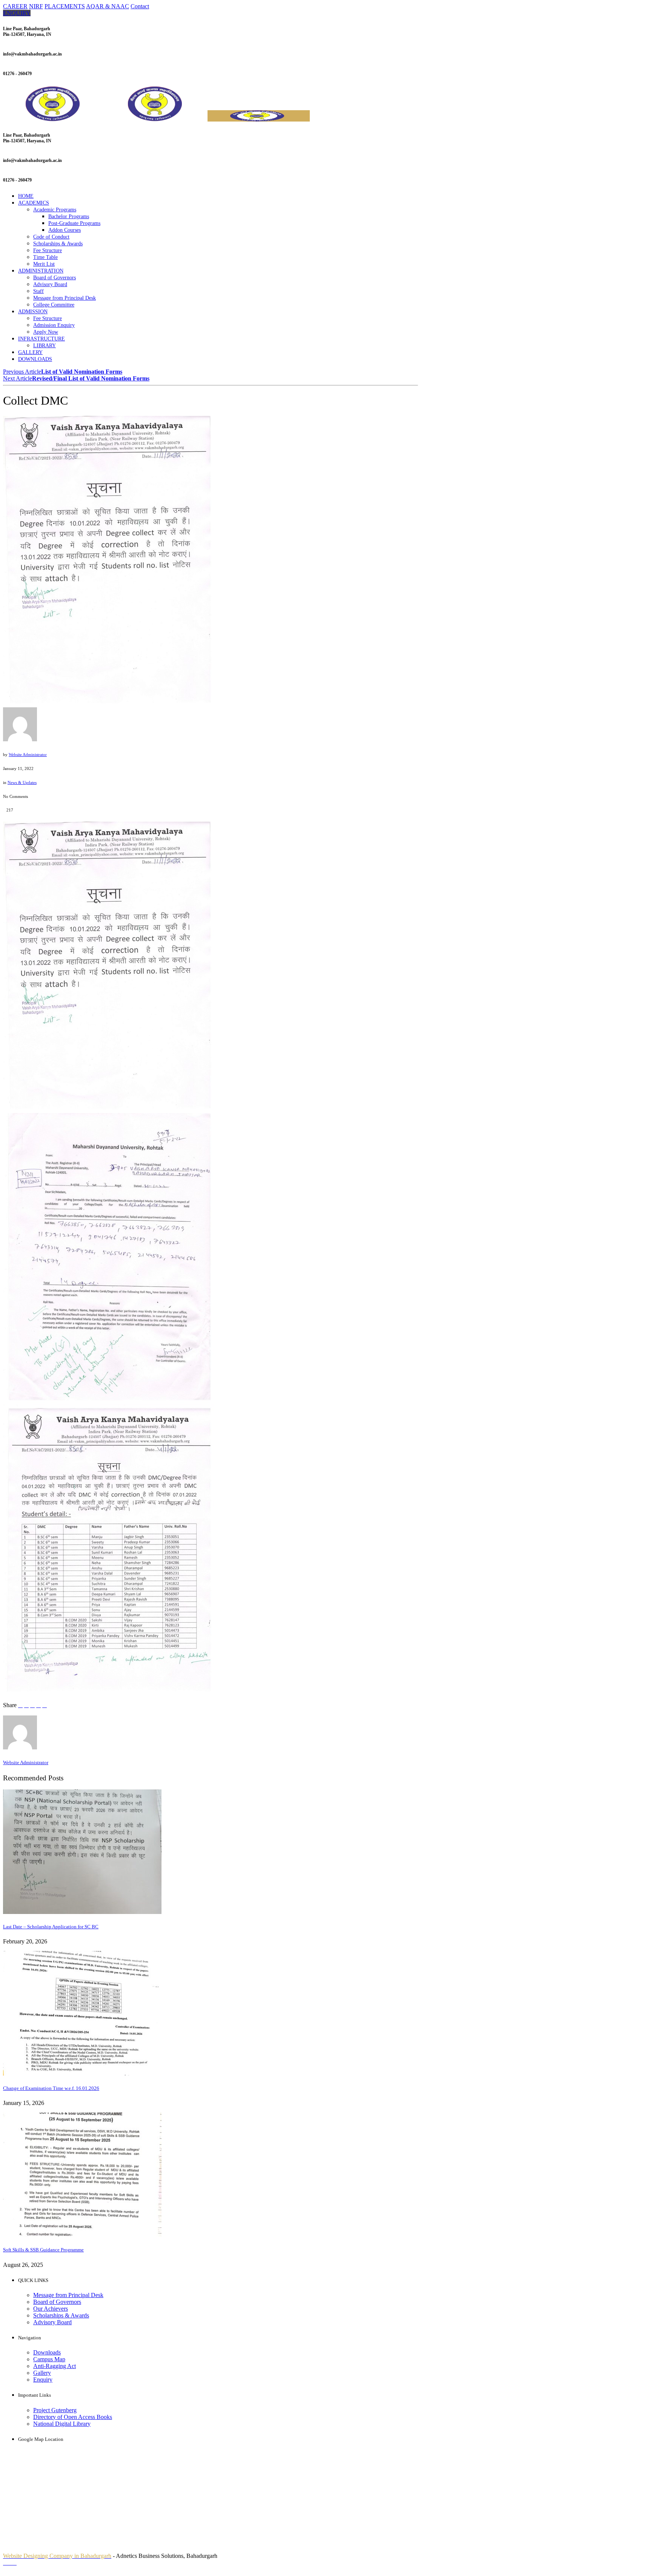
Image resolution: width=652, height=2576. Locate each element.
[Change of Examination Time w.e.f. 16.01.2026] (82, 2073)
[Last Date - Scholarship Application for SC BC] (82, 1912)
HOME (26, 196)
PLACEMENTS (65, 6)
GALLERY (30, 352)
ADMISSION (33, 312)
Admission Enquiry (54, 325)
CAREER (15, 6)
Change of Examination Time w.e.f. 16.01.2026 (51, 2088)
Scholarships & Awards (58, 244)
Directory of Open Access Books (73, 2417)
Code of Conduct (51, 237)
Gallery (42, 2373)
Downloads (47, 2352)
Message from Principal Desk (65, 298)
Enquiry (43, 2380)
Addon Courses (65, 230)
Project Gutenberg (55, 2410)
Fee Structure (48, 250)
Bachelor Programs (69, 216)
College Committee (54, 305)
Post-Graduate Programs (74, 223)
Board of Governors (55, 278)
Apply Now (46, 332)
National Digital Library (62, 2424)
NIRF (36, 6)
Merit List (44, 264)
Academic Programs (55, 210)
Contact (140, 6)
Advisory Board (50, 284)
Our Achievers (51, 2309)
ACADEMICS (34, 203)
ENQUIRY (17, 13)
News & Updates (22, 782)
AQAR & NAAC (108, 6)
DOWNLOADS (35, 359)
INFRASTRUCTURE (42, 339)
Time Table (45, 257)
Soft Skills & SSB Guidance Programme (43, 2250)
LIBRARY (45, 346)
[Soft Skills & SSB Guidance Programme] (82, 2235)
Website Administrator (28, 754)
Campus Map (49, 2359)
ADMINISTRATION (41, 271)
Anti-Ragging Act (55, 2366)
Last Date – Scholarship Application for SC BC (51, 1927)
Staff (38, 291)
